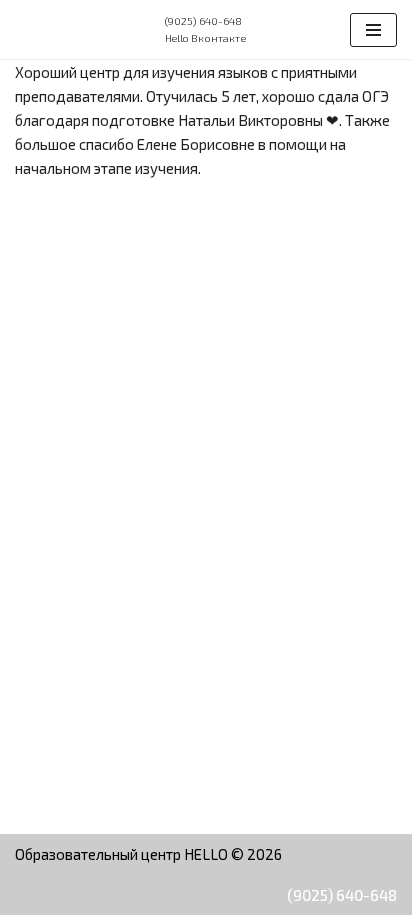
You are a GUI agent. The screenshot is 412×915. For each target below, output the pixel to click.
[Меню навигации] (373, 30)
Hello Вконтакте (205, 38)
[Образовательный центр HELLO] (75, 30)
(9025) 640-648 (342, 895)
